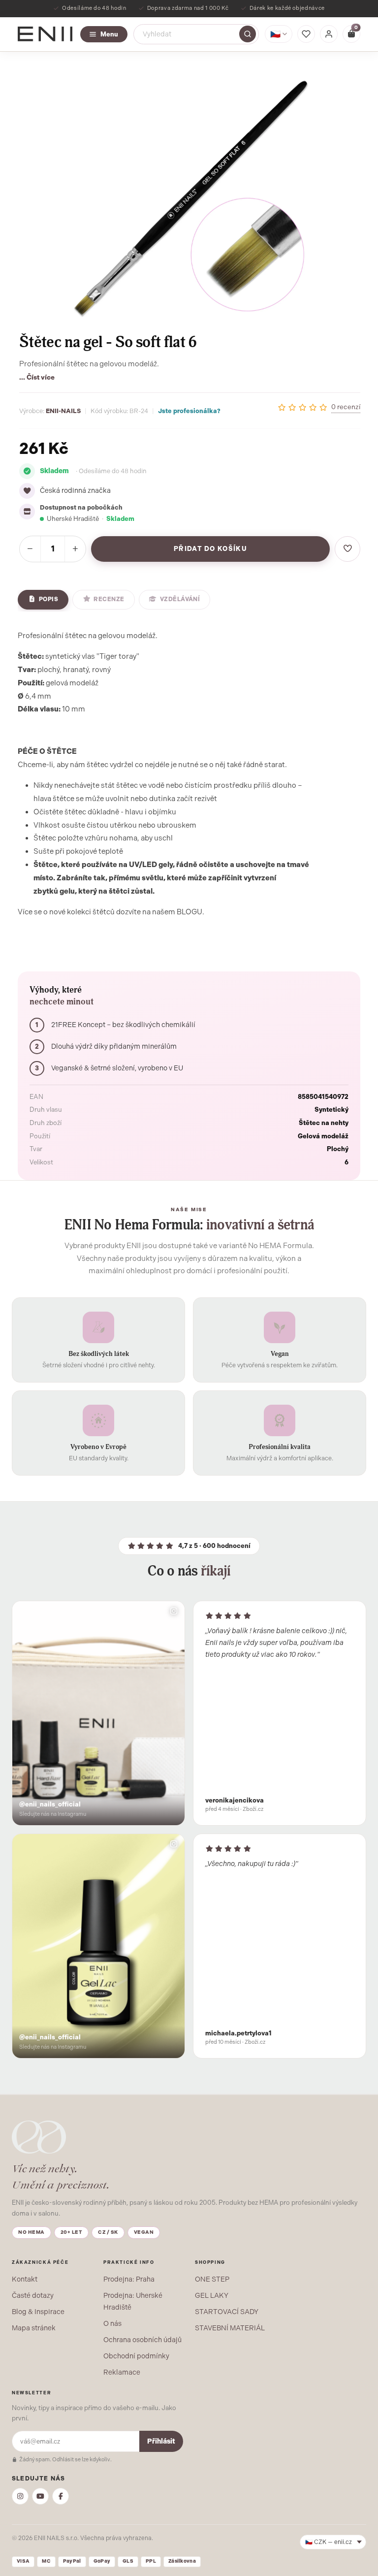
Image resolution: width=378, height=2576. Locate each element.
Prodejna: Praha (129, 2279)
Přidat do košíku (210, 549)
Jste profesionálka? (189, 411)
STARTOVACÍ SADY (227, 2312)
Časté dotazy (33, 2295)
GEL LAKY (212, 2295)
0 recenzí (346, 407)
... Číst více (37, 377)
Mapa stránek (34, 2328)
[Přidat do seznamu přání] (347, 549)
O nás (112, 2323)
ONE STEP (212, 2279)
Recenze (109, 599)
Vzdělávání (180, 599)
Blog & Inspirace (38, 2312)
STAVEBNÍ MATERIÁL (230, 2328)
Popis (48, 599)
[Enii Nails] (45, 33)
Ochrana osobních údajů (142, 2340)
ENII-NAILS (63, 411)
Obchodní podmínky (136, 2356)
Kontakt (25, 2279)
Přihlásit (161, 2441)
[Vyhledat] (248, 34)
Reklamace (122, 2372)
